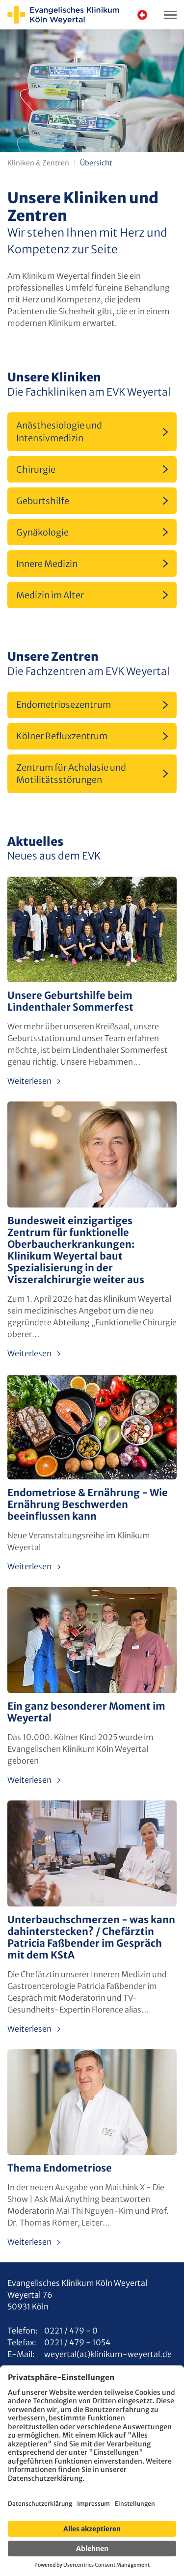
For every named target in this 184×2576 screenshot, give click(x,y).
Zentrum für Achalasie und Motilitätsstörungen (71, 774)
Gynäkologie (42, 532)
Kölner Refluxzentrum (62, 736)
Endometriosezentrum (64, 705)
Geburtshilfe (43, 501)
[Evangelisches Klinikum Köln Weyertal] (63, 15)
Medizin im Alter (50, 595)
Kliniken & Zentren (38, 163)
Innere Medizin (47, 564)
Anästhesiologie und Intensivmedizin (59, 431)
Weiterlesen (29, 1081)
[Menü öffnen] (170, 15)
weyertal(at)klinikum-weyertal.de (108, 2354)
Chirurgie (36, 470)
